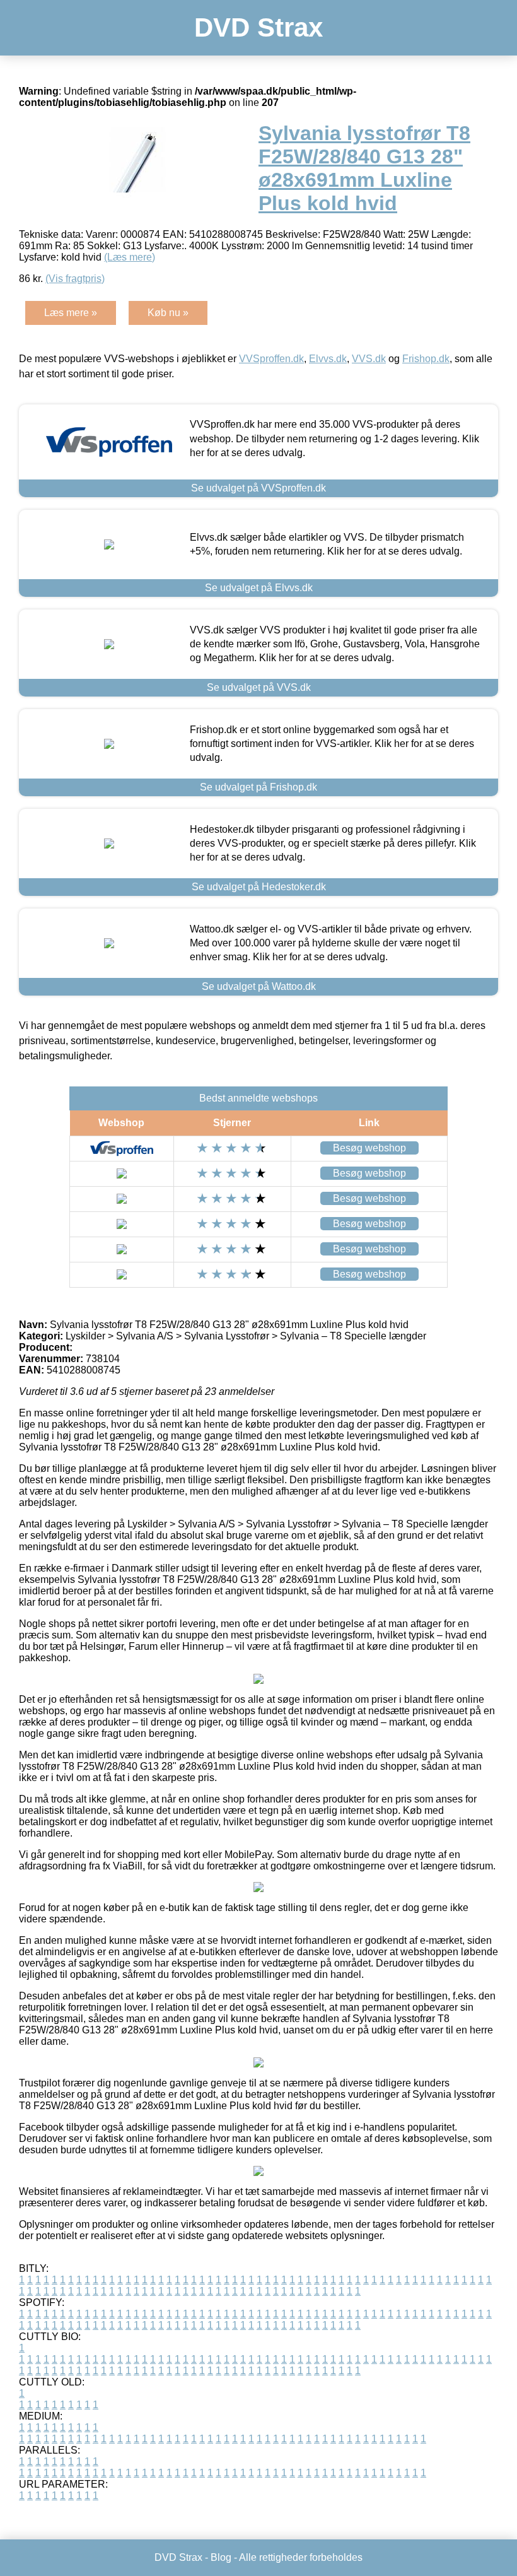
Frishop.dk (426, 359)
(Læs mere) (130, 257)
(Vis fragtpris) (75, 279)
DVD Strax (258, 27)
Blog (221, 2557)
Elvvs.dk (328, 359)
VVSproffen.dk (271, 359)
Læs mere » (71, 313)
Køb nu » (168, 313)
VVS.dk (369, 359)
